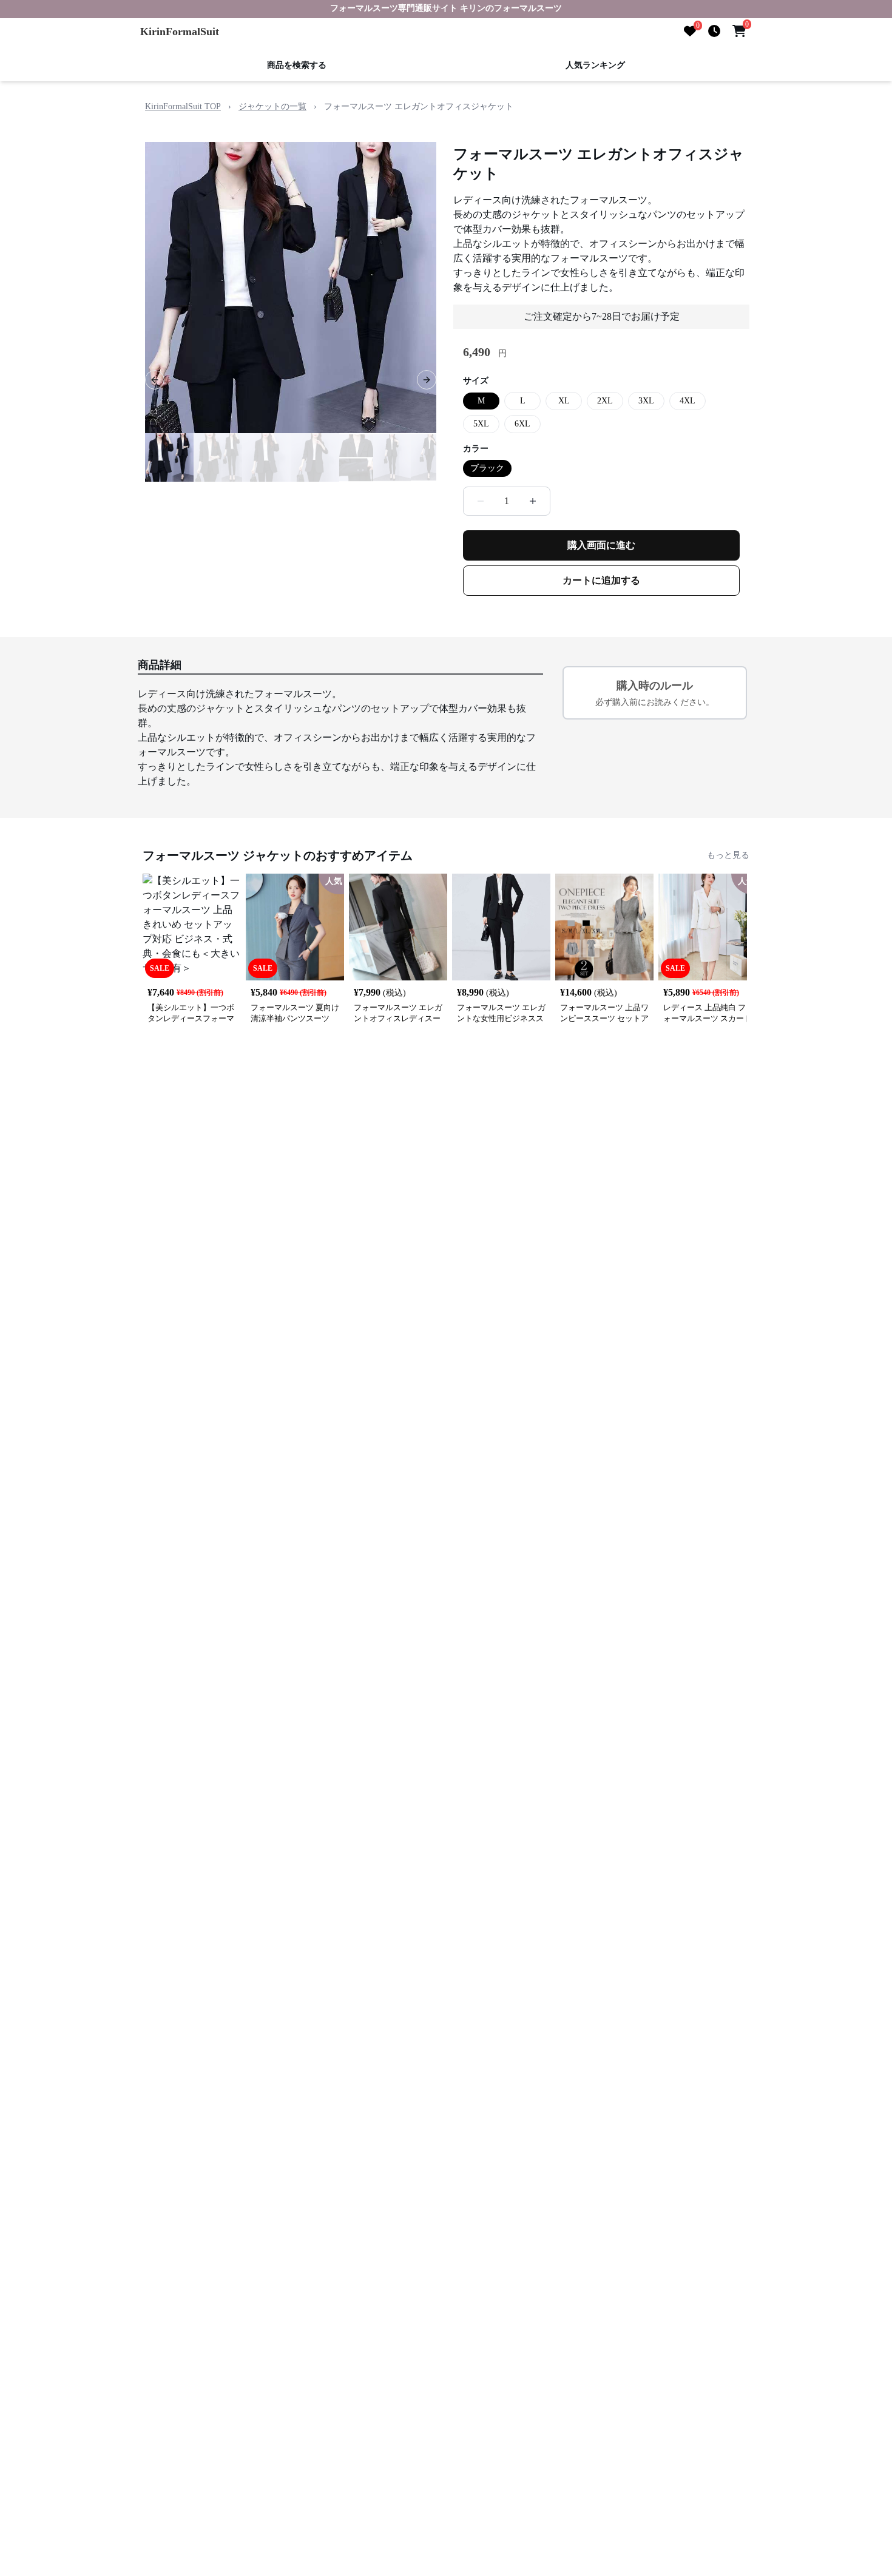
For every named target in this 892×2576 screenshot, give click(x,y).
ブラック (487, 468)
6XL (522, 424)
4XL (688, 401)
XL (564, 401)
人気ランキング (595, 65)
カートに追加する (601, 580)
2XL (605, 401)
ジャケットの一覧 (272, 106)
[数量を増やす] (533, 501)
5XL (481, 424)
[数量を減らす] (481, 501)
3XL (646, 401)
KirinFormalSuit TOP (183, 106)
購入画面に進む (601, 545)
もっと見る (728, 855)
